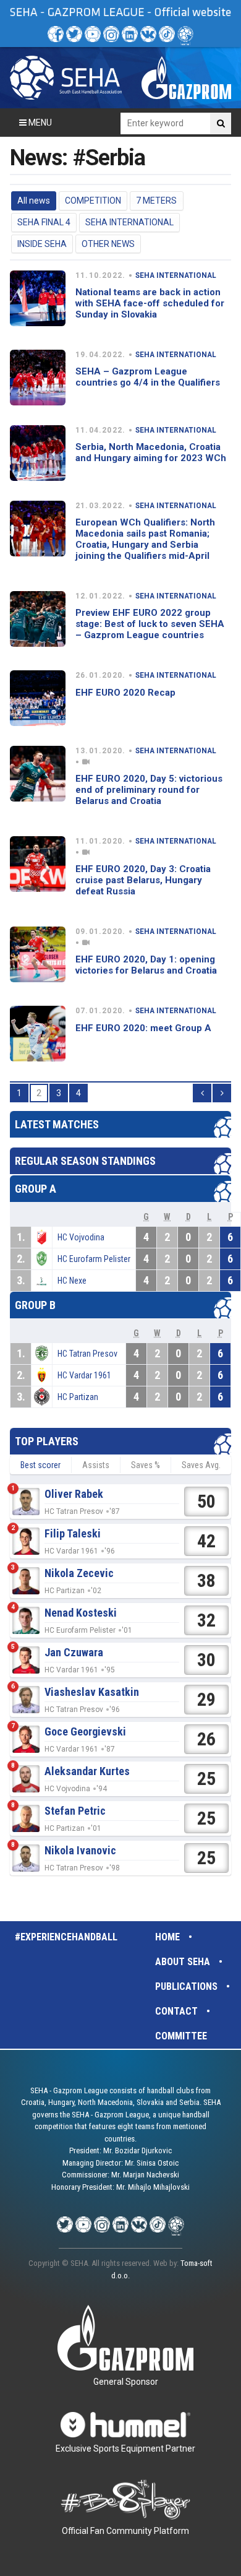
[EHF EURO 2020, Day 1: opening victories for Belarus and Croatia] (38, 954)
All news (34, 201)
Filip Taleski (73, 1533)
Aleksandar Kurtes (87, 1771)
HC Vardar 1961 (84, 1375)
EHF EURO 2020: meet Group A (143, 1028)
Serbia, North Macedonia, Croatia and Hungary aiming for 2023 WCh (151, 452)
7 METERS (156, 201)
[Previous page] (202, 1093)
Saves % (146, 1465)
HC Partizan (78, 1397)
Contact (176, 2011)
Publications (186, 1986)
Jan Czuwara (74, 1652)
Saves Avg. (201, 1465)
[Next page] (222, 1093)
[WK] (148, 34)
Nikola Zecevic (79, 1573)
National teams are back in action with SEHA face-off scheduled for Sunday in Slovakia (150, 303)
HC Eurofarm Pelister (94, 1259)
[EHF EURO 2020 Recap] (38, 698)
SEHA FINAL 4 (44, 222)
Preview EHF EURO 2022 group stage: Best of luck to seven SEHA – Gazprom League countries (150, 624)
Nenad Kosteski (81, 1613)
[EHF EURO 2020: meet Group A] (38, 1034)
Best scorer (40, 1465)
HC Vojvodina (81, 1237)
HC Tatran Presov (87, 1354)
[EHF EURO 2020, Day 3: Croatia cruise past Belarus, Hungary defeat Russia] (38, 864)
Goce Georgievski (85, 1731)
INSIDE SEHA (42, 244)
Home (167, 1937)
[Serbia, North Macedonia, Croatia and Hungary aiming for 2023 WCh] (38, 453)
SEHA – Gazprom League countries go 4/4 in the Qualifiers (148, 377)
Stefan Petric (75, 1811)
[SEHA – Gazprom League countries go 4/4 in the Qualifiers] (38, 378)
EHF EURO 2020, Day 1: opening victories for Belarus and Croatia (146, 965)
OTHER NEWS (108, 244)
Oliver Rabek (74, 1494)
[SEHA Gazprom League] (66, 78)
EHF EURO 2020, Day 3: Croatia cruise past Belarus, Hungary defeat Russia (143, 880)
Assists (96, 1465)
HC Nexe (72, 1281)
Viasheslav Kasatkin (92, 1692)
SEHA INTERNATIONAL (129, 222)
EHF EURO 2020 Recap (125, 693)
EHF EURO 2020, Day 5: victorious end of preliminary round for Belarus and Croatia (149, 790)
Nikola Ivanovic (80, 1850)
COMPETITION (93, 201)
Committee (181, 2036)
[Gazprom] (186, 78)
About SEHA (183, 1962)
